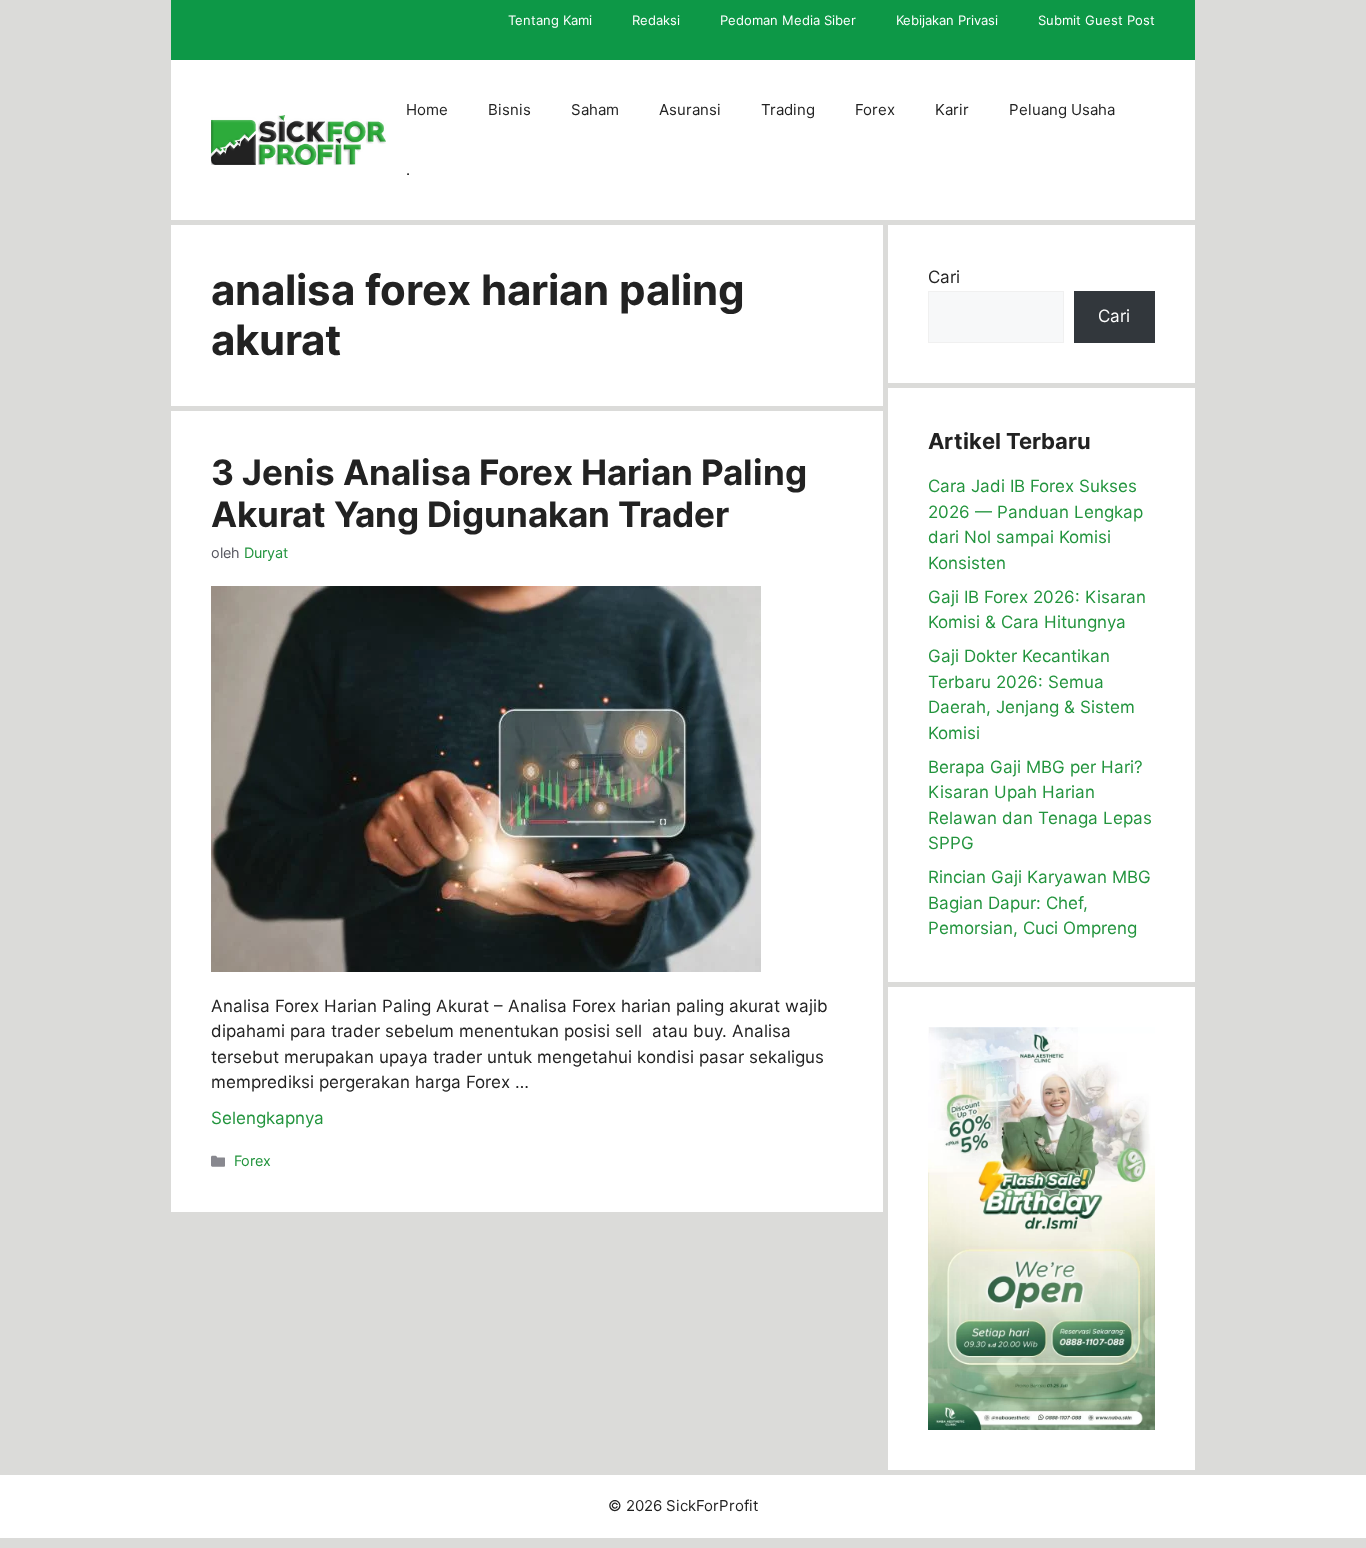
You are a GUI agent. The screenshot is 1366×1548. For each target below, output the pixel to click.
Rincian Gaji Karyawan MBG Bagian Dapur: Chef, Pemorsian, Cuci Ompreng (1039, 902)
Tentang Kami (550, 20)
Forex (875, 109)
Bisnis (509, 109)
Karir (952, 109)
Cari (944, 277)
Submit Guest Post (1096, 20)
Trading (788, 109)
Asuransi (690, 109)
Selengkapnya (267, 1118)
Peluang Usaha (1062, 109)
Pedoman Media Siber (788, 20)
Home (427, 109)
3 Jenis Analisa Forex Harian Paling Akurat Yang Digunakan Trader (509, 493)
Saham (595, 109)
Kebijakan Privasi (947, 20)
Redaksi (656, 20)
